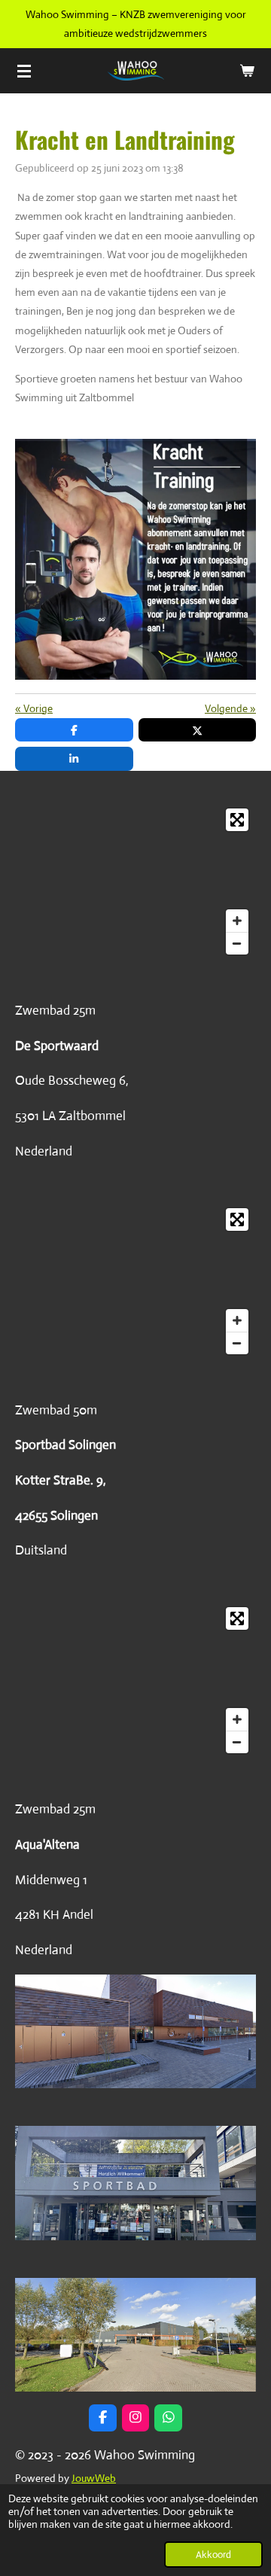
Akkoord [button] (213, 2555)
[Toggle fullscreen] (237, 820)
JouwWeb (94, 2478)
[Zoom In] (237, 921)
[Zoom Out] (237, 943)
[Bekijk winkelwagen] (247, 71)
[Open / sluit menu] (24, 71)
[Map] (135, 882)
